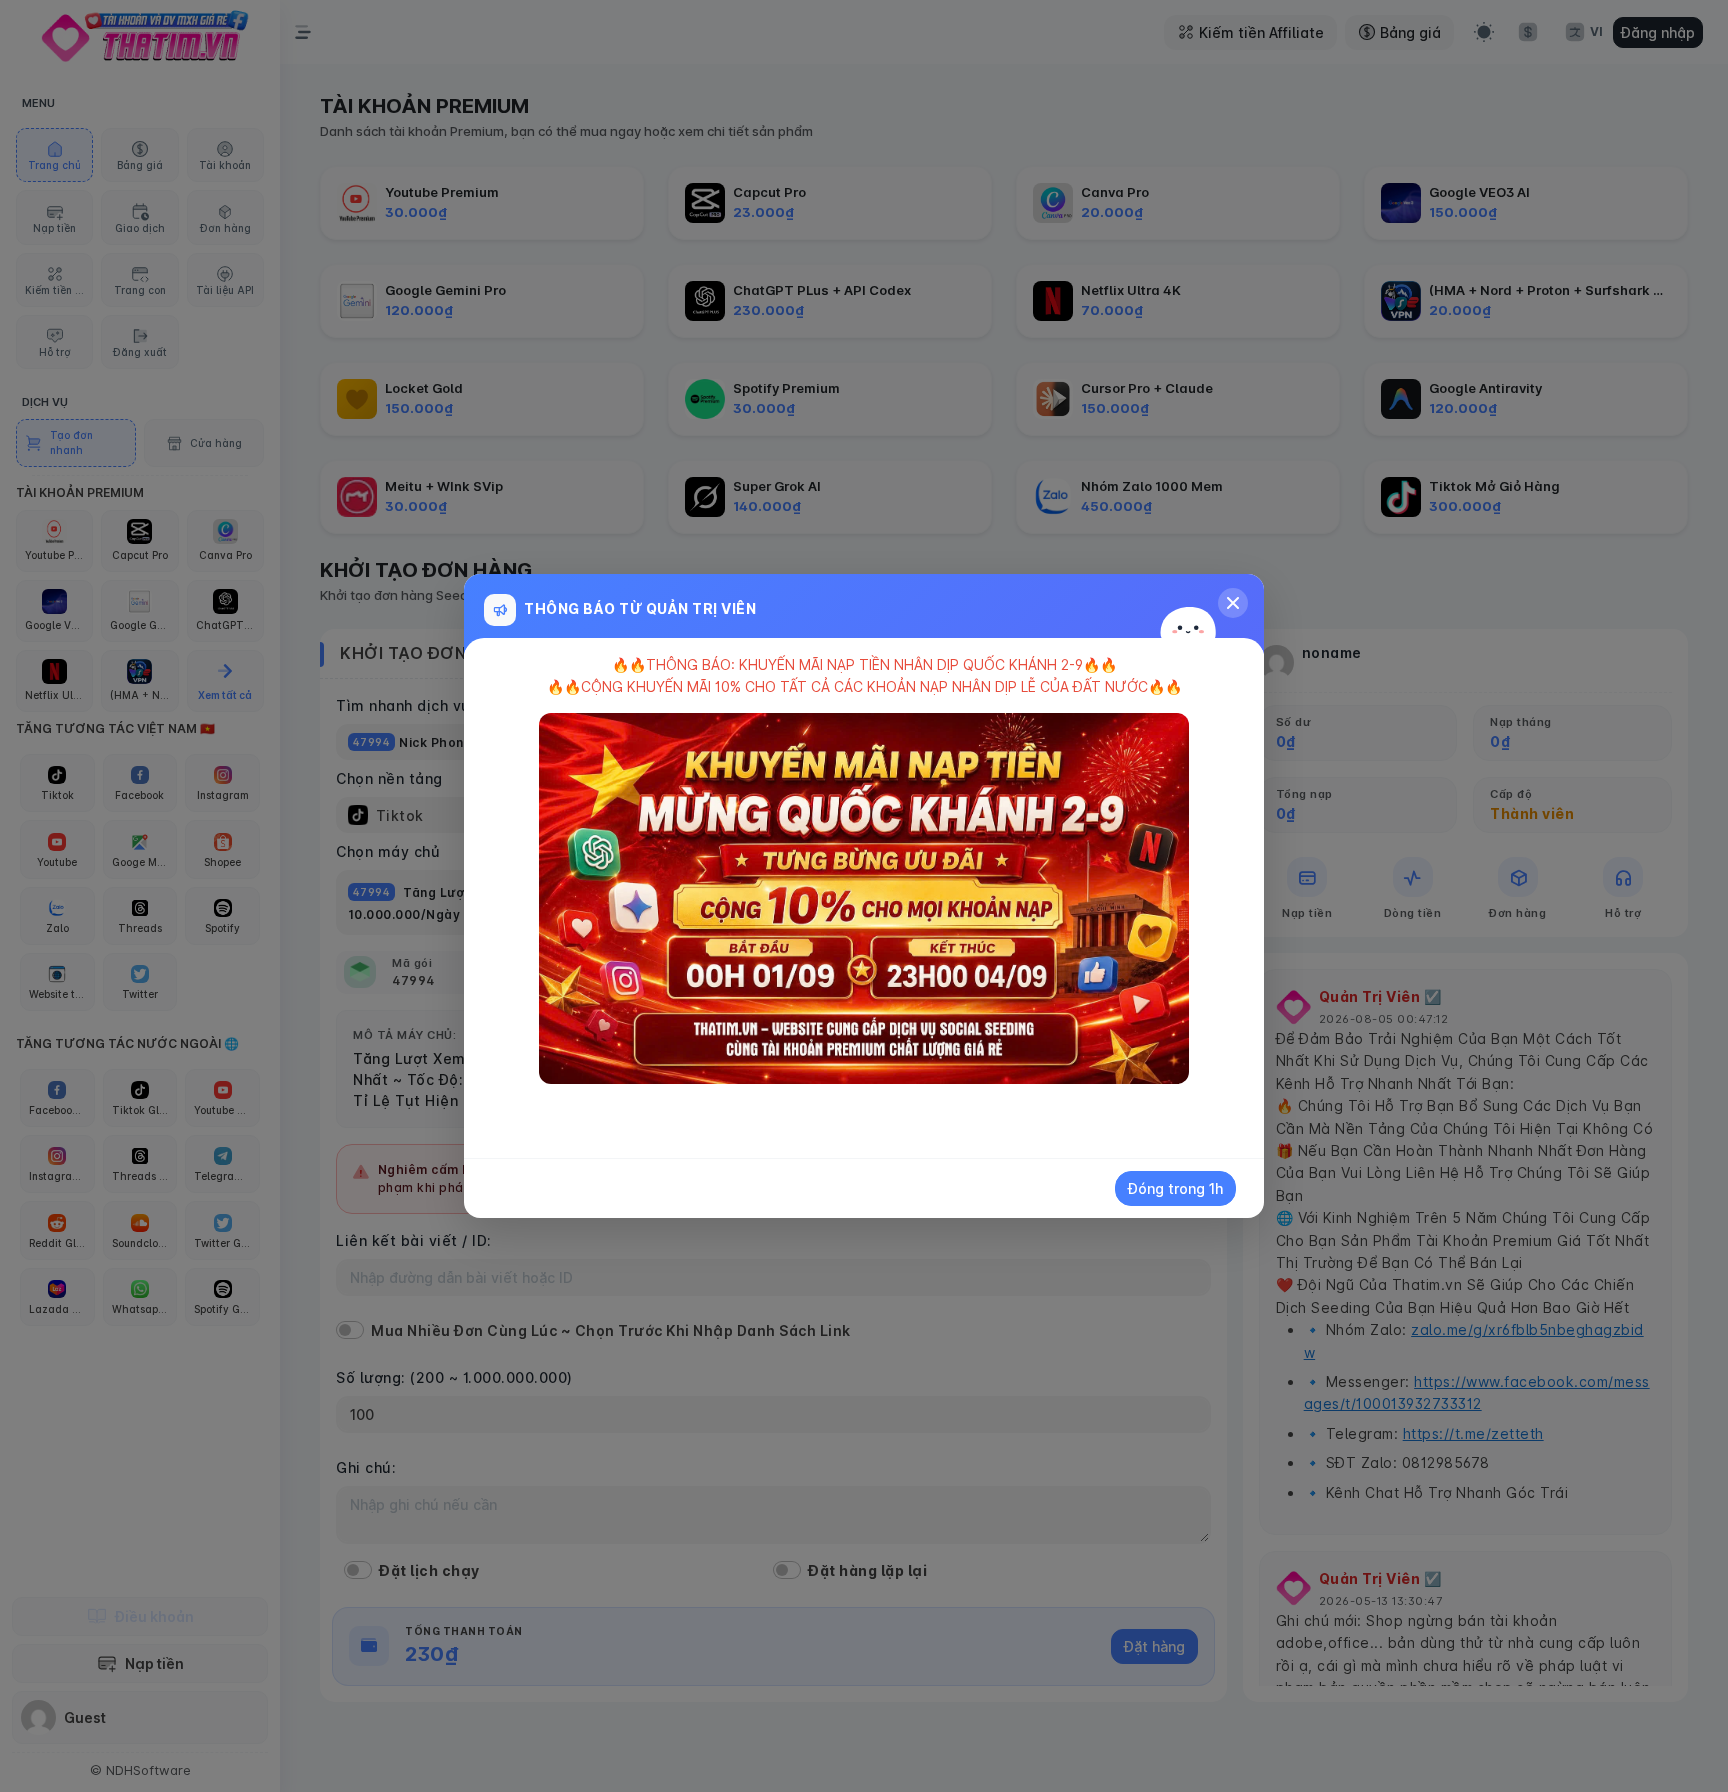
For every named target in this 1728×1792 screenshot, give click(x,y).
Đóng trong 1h (1175, 1188)
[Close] (1233, 603)
